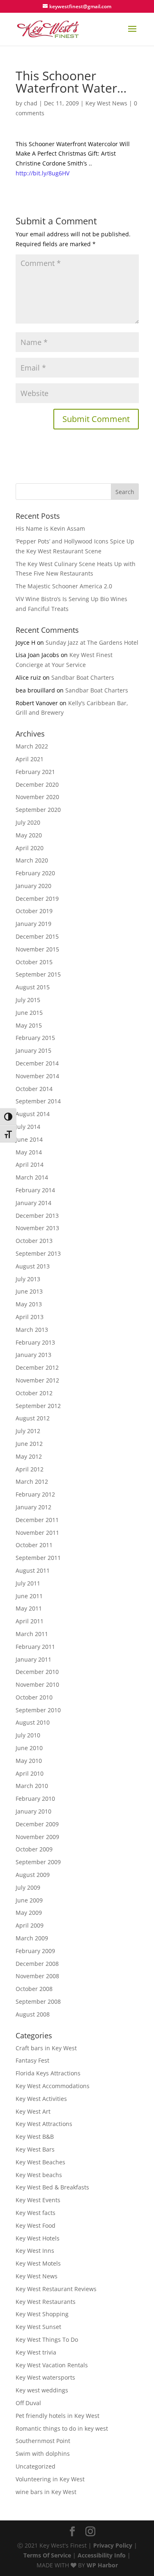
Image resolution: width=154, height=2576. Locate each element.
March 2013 (32, 1330)
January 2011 (33, 1659)
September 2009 (38, 1862)
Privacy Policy (113, 2545)
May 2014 (29, 1152)
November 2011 (37, 1533)
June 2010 (29, 1748)
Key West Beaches (40, 2162)
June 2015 (29, 1013)
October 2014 (34, 1089)
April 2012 (30, 1469)
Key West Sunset (38, 2327)
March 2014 (32, 1177)
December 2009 (37, 1824)
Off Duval (28, 2403)
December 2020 (37, 784)
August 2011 (33, 1570)
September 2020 (38, 810)
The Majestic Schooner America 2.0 (64, 586)
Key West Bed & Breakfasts (52, 2187)
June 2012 (29, 1444)
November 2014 (37, 1076)
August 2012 (33, 1418)
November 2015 (37, 949)
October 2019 (34, 911)
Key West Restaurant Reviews (56, 2289)
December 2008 (37, 1964)
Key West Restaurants (46, 2302)
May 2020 (29, 835)
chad (31, 103)
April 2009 (30, 1925)
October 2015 (34, 962)
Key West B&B (35, 2137)
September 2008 (38, 2001)
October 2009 (34, 1849)
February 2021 (35, 772)
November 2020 (37, 797)
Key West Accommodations (53, 2086)
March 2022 (32, 746)
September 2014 (38, 1101)
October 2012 (34, 1393)
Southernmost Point (43, 2441)
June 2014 (29, 1139)
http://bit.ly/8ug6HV (43, 173)
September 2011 (38, 1558)
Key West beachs (39, 2175)
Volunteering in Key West (50, 2479)
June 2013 (29, 1291)
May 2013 (29, 1304)
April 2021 (30, 759)
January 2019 (33, 924)
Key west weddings (42, 2390)
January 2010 (33, 1811)
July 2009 (28, 1887)
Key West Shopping (42, 2314)
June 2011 (29, 1596)
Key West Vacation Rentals (52, 2365)
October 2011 (34, 1545)
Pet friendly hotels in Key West (57, 2416)
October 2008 (34, 1989)
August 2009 (33, 1875)
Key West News (106, 103)
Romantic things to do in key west (62, 2428)
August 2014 (33, 1114)
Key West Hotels (38, 2238)
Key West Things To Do (47, 2339)
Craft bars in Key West (46, 2048)
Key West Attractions (44, 2124)
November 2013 (37, 1228)
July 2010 (28, 1735)
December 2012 (37, 1367)
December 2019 (37, 899)
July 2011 (28, 1583)
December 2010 (37, 1672)
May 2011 (29, 1608)
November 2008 (37, 1976)
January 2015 (33, 1050)
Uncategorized (36, 2466)
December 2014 (37, 1063)
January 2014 (33, 1203)
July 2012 (28, 1431)
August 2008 (33, 2014)
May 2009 (29, 1913)
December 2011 (37, 1520)
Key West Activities (41, 2099)
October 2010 (34, 1697)
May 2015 (29, 1025)
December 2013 (37, 1216)
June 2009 (29, 1900)
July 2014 (28, 1127)
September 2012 (38, 1406)
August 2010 (33, 1722)
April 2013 (30, 1317)
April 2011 (30, 1621)
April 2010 (30, 1773)
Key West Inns (35, 2251)
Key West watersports (45, 2377)
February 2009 (35, 1951)
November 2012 (37, 1380)
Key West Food (36, 2225)
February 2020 (35, 873)
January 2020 (33, 886)
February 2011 (35, 1647)
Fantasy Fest (32, 2060)
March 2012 (32, 1481)
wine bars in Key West (46, 2492)
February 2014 (35, 1190)
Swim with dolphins (43, 2454)
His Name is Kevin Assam (50, 528)
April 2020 (30, 848)
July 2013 (28, 1279)
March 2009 (32, 1938)
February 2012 (35, 1494)
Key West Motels (38, 2263)
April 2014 (30, 1164)
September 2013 (38, 1253)
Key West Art (33, 2111)
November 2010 (37, 1684)
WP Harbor (102, 2565)
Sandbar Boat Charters (83, 677)
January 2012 (33, 1507)
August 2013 (33, 1266)
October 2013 (34, 1241)
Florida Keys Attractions (48, 2073)
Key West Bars (35, 2149)
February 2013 (35, 1342)
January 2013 (33, 1355)
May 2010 (29, 1761)
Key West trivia (36, 2352)
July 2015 (28, 1000)
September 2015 (38, 974)
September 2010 (38, 1710)
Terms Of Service (47, 2555)
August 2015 (33, 987)
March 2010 (32, 1786)
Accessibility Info (102, 2555)
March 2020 (32, 860)
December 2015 (37, 936)
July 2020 (28, 822)
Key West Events (38, 2200)
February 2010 (35, 1799)
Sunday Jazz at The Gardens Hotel (92, 642)
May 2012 (29, 1456)
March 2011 (32, 1634)
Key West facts (36, 2213)
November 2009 (37, 1837)
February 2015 (35, 1038)
